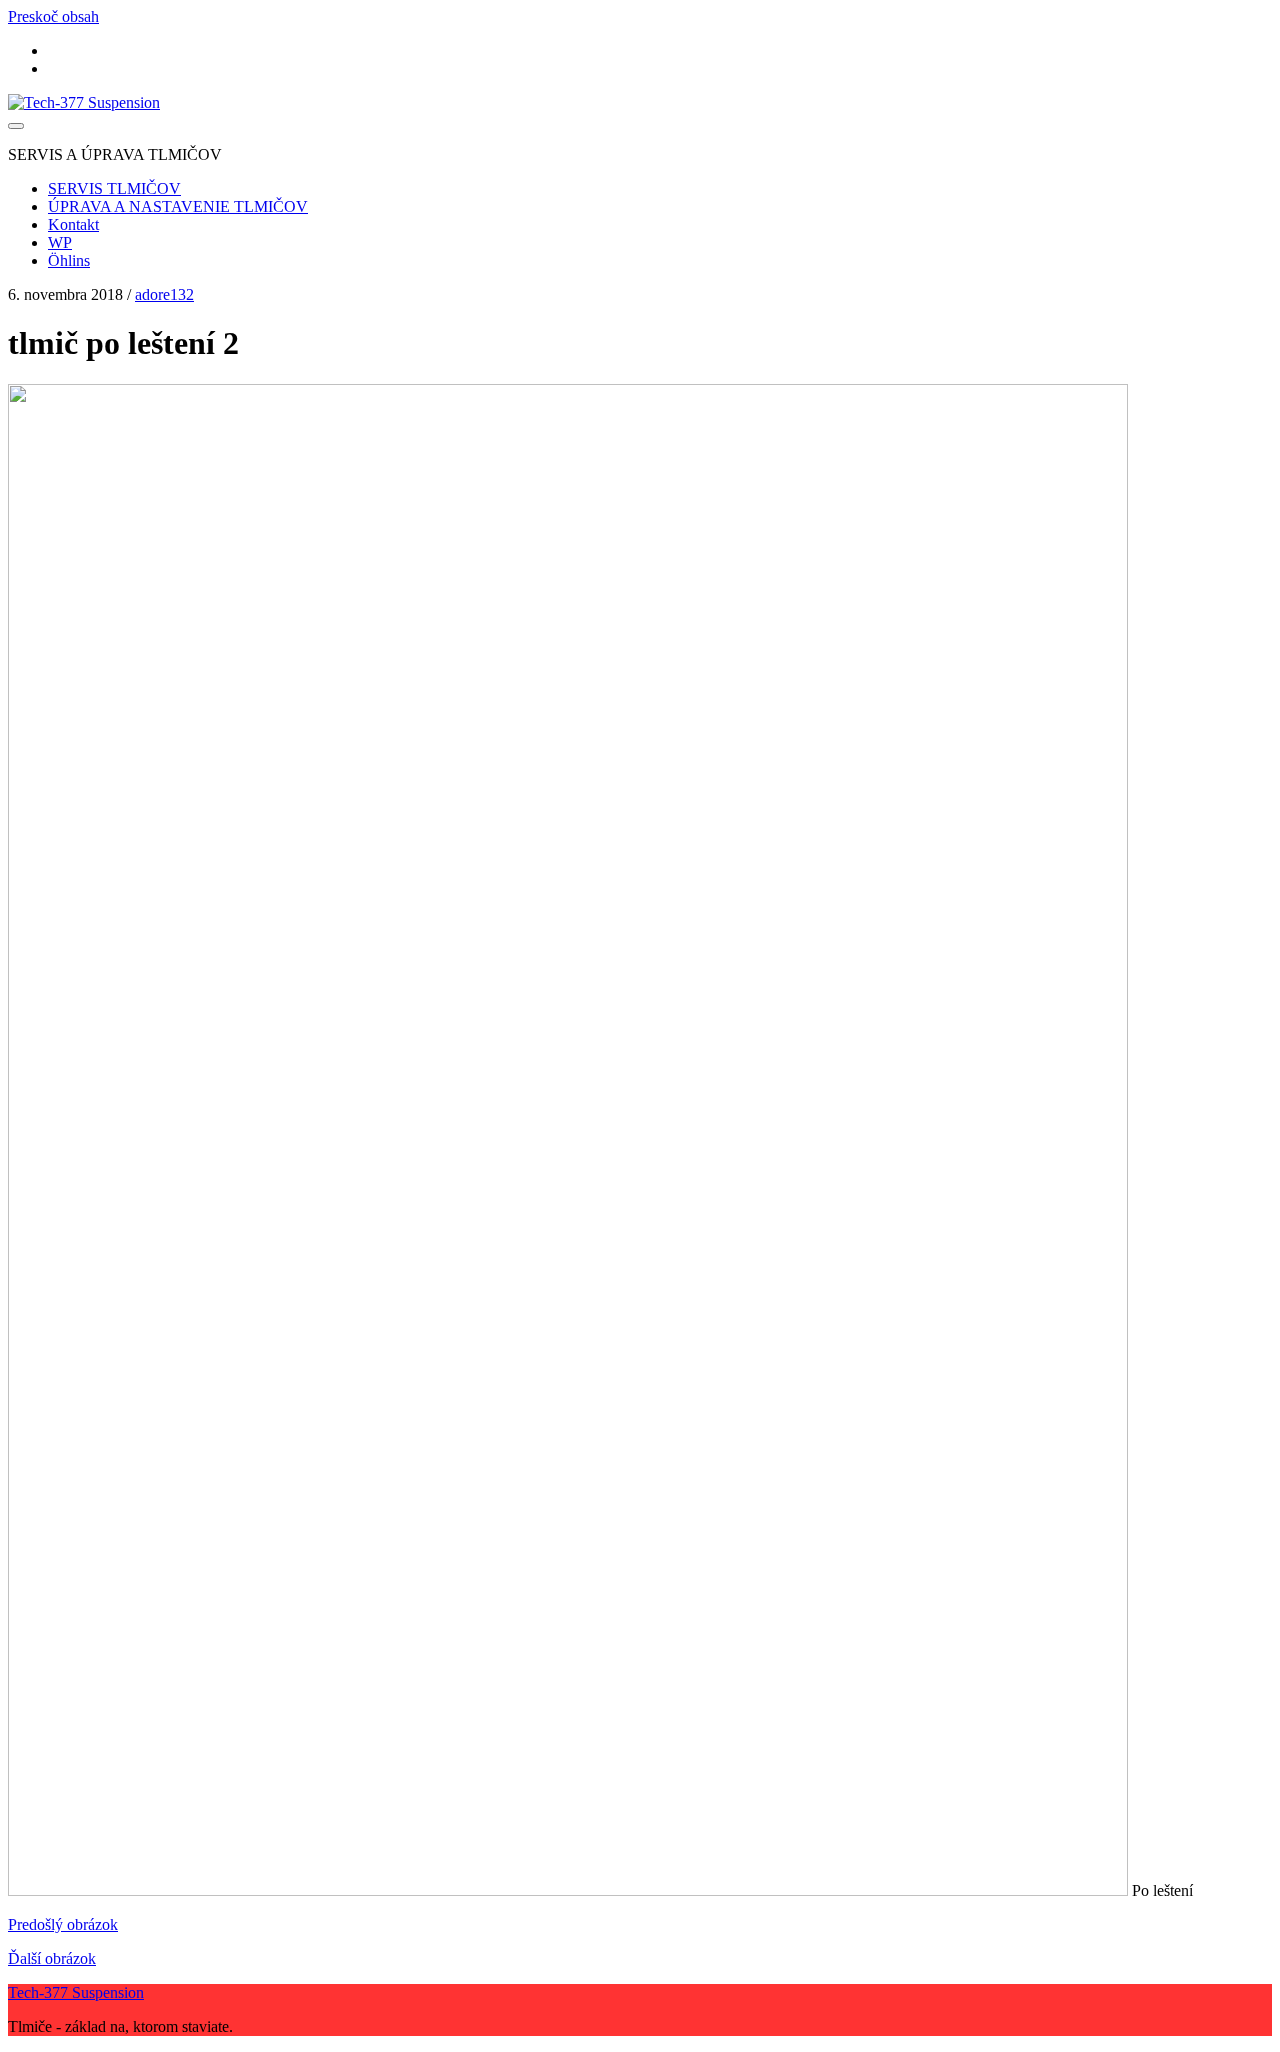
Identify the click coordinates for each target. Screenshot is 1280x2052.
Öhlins (69, 260)
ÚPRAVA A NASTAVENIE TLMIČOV (178, 206)
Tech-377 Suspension (76, 1992)
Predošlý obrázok (63, 1924)
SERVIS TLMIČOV (114, 188)
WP (60, 242)
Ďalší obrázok (52, 1958)
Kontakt (73, 224)
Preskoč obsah (53, 16)
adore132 (164, 294)
